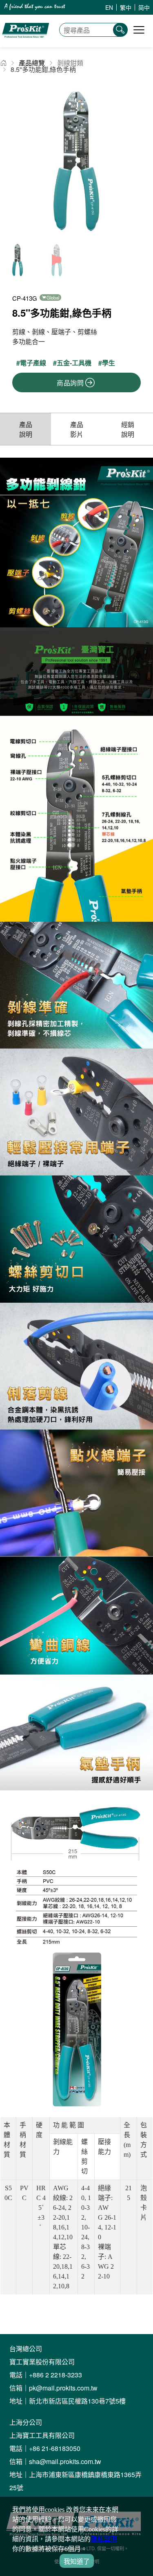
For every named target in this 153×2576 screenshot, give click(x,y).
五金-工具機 (74, 363)
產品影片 (77, 429)
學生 (109, 363)
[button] (143, 162)
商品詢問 (70, 383)
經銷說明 (128, 429)
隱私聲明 (104, 2539)
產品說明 (26, 429)
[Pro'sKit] (25, 43)
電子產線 (33, 363)
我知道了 (77, 2561)
